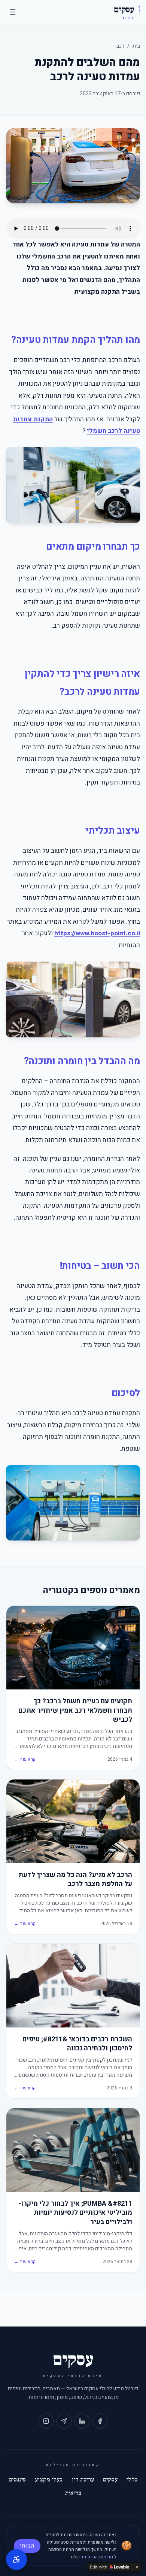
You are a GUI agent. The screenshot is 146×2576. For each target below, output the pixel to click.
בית (136, 46)
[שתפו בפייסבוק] (100, 2421)
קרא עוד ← (25, 1759)
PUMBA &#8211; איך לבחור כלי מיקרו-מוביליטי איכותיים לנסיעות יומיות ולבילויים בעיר (75, 2213)
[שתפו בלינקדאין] (82, 2421)
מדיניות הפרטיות (97, 2557)
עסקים (110, 2480)
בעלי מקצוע (49, 2480)
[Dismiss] (137, 2567)
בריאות (73, 2493)
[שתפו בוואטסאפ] (64, 2421)
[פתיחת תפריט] (13, 12)
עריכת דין (83, 2480)
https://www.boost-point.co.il (97, 933)
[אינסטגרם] (46, 2421)
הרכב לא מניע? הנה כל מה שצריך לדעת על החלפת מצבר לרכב (75, 1880)
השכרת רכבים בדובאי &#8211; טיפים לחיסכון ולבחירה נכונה (77, 2044)
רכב (120, 46)
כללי (132, 2480)
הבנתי (27, 2546)
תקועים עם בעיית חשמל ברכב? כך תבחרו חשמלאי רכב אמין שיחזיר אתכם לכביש (75, 1711)
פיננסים (17, 2480)
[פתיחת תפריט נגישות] (16, 2559)
